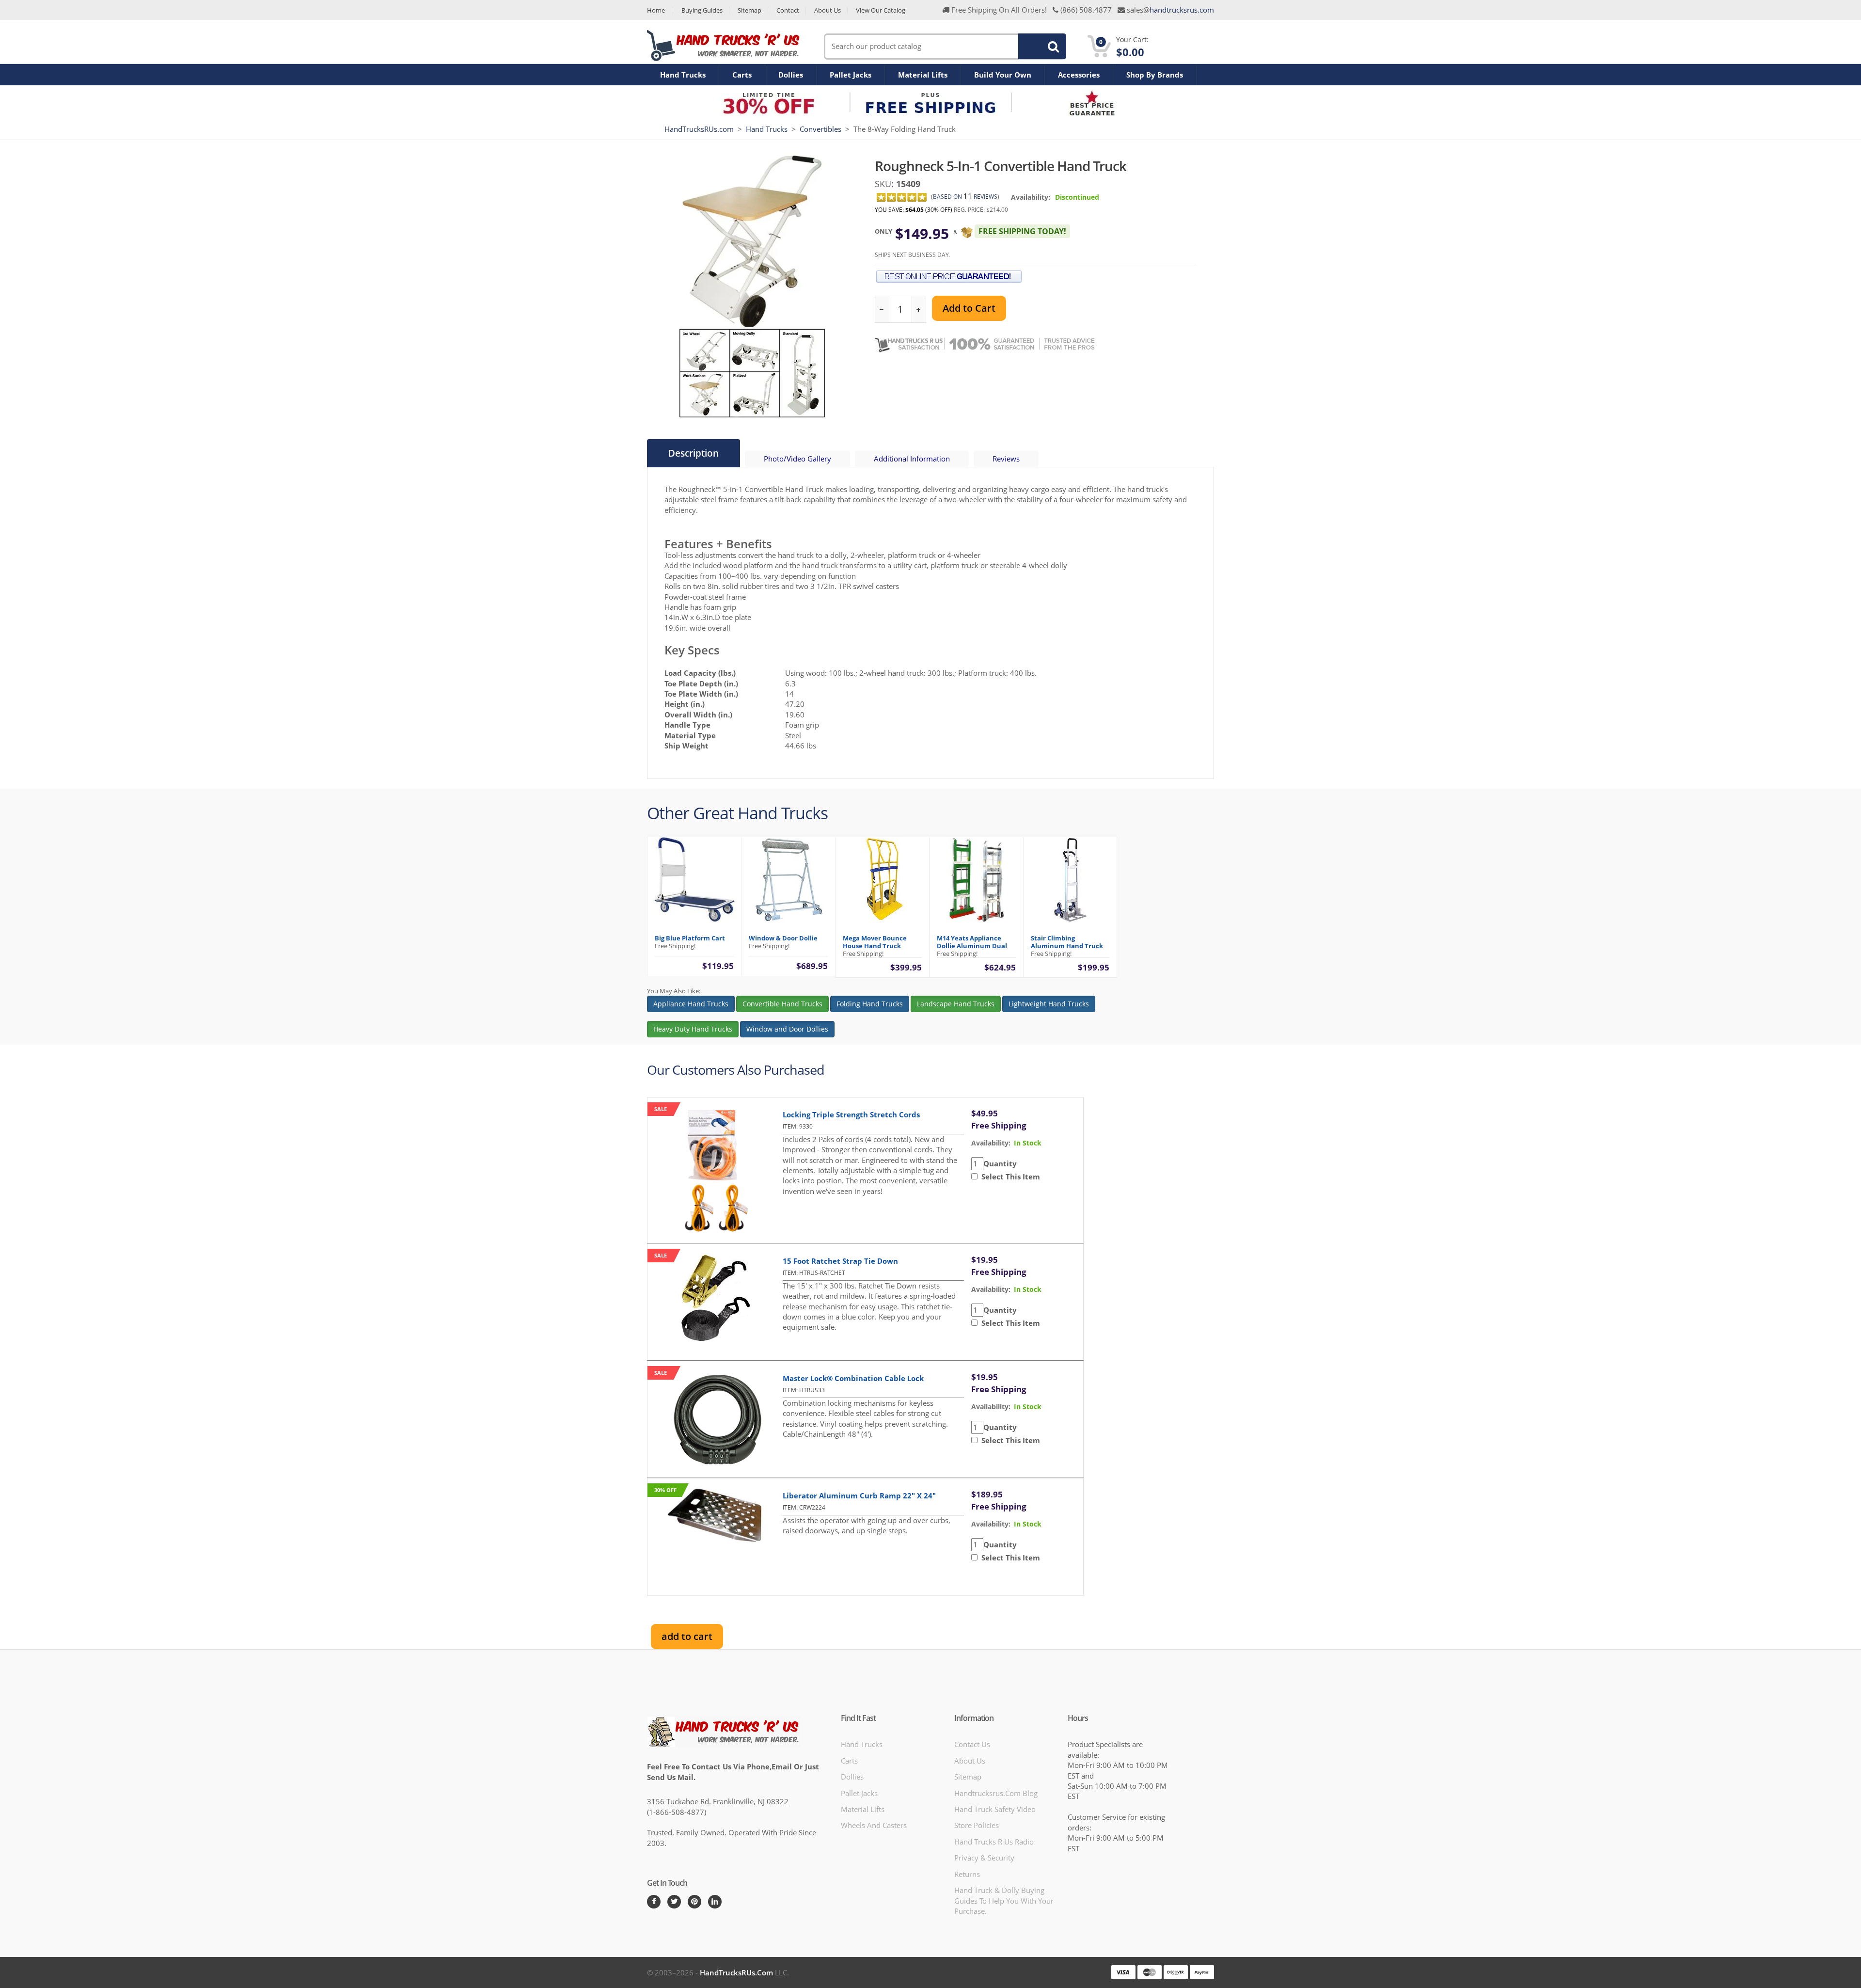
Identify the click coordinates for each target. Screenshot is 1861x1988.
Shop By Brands (1155, 75)
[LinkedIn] (715, 1902)
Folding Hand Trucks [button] (870, 1004)
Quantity (1000, 1163)
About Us (828, 10)
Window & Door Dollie (783, 938)
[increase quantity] (919, 310)
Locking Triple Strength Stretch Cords (851, 1114)
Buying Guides (702, 10)
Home (656, 10)
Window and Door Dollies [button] (787, 1029)
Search (1037, 46)
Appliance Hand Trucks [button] (691, 1004)
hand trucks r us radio (994, 1842)
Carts (742, 75)
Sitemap (749, 10)
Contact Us (972, 1744)
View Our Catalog (881, 10)
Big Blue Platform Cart (690, 938)
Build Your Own (1003, 75)
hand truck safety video (995, 1809)
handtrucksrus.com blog (996, 1793)
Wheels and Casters (874, 1825)
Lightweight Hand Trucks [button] (1049, 1004)
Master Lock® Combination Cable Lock (853, 1378)
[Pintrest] (694, 1902)
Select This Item (1009, 1177)
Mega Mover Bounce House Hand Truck (875, 942)
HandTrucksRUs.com (699, 129)
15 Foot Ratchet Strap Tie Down (840, 1261)
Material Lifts (923, 75)
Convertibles (820, 129)
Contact (788, 10)
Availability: (1031, 197)
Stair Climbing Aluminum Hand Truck (1067, 942)
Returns (967, 1874)
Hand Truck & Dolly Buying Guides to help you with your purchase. (1004, 1901)
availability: (991, 1143)
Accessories (1079, 75)
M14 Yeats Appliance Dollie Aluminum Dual (972, 942)
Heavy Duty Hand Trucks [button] (693, 1029)
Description (694, 453)
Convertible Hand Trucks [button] (782, 1004)
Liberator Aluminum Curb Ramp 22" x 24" (859, 1495)
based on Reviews (965, 197)
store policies (977, 1825)
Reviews (1006, 459)
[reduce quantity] (882, 310)
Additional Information (912, 459)
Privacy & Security (984, 1858)
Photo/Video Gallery (797, 459)
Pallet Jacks (851, 75)
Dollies (791, 75)
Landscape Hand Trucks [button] (956, 1004)
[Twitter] (674, 1902)
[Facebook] (654, 1902)
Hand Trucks (683, 75)
